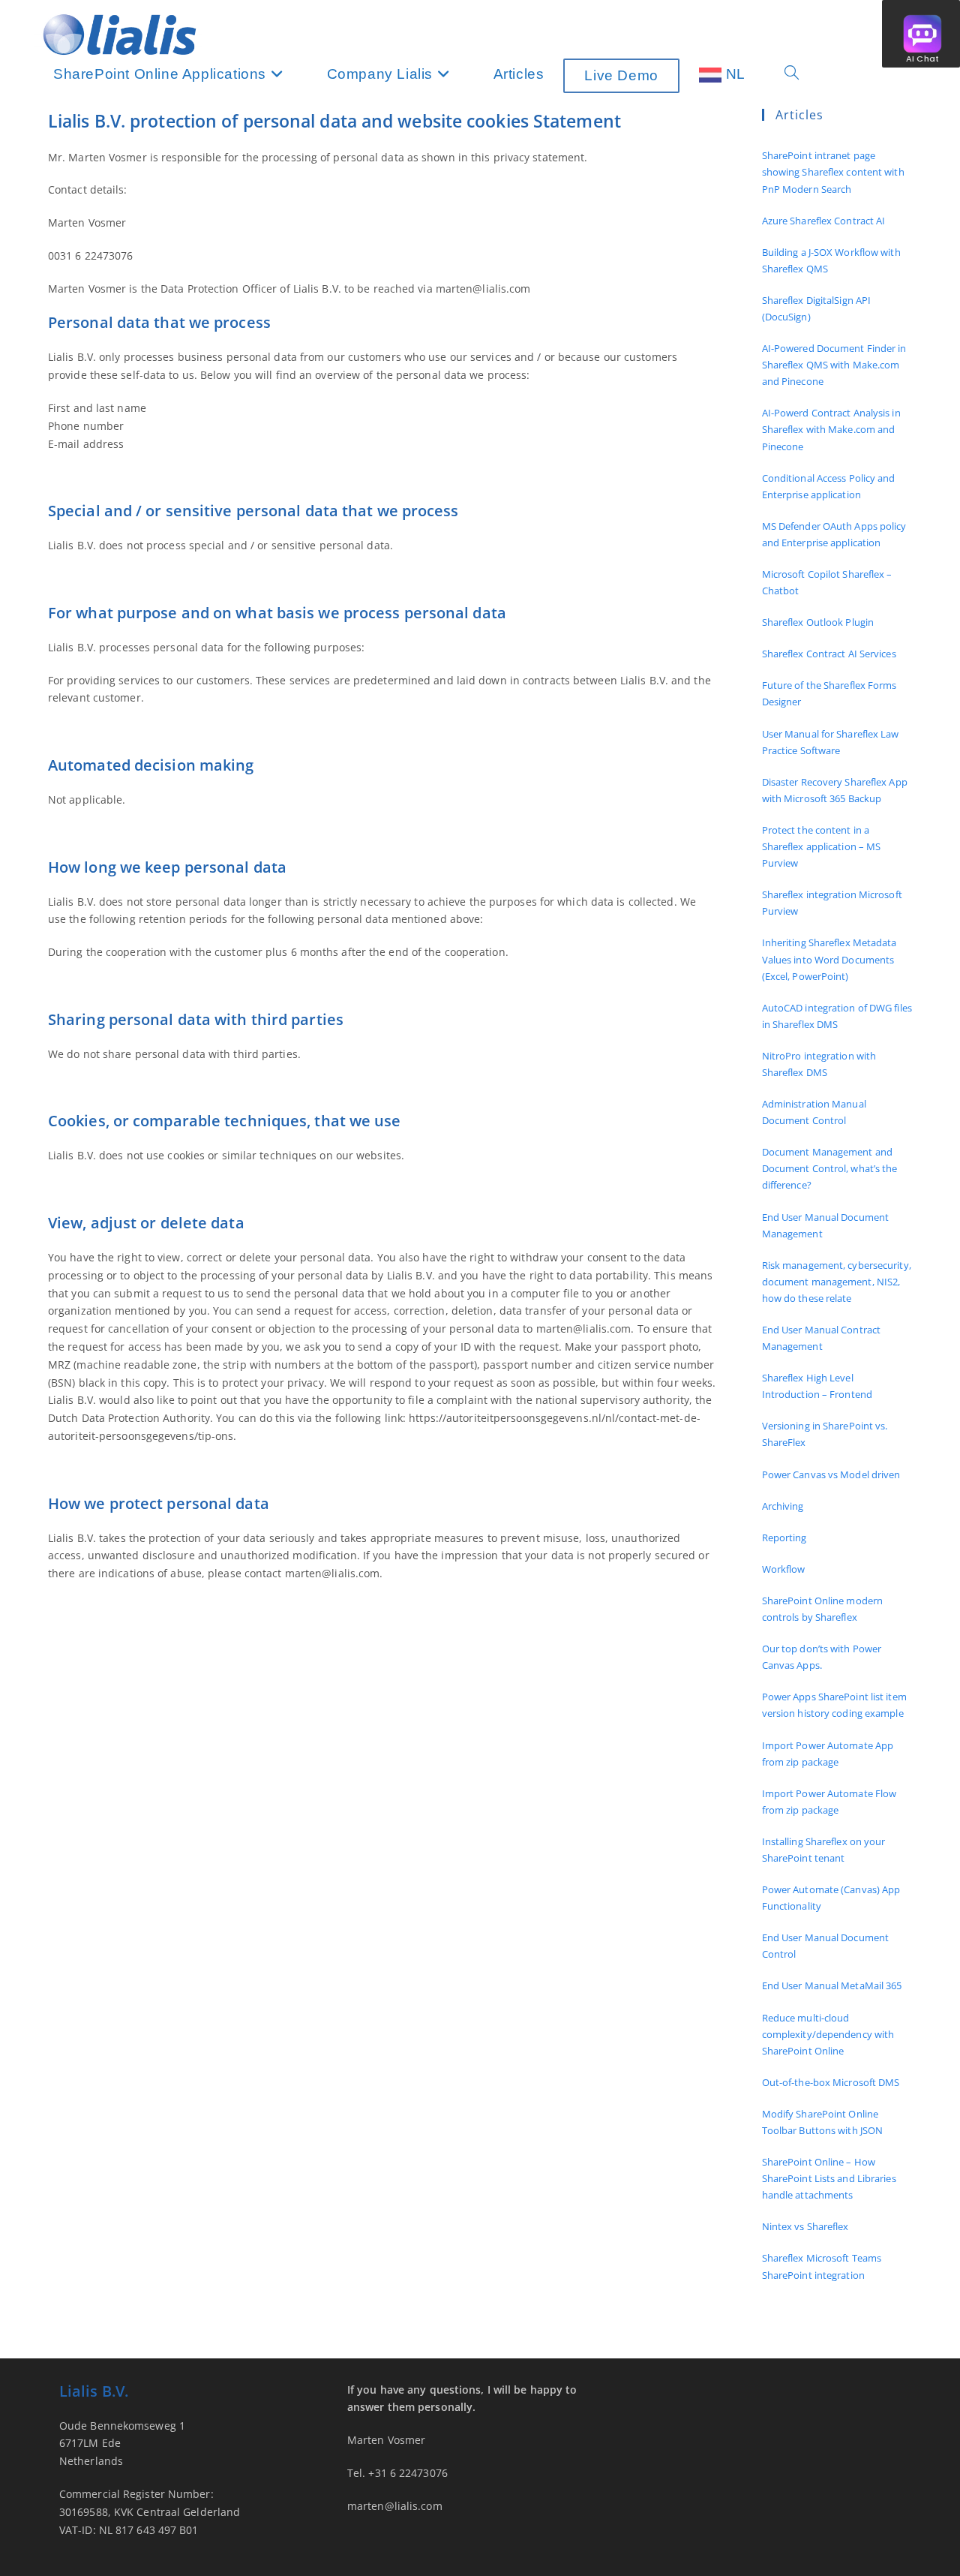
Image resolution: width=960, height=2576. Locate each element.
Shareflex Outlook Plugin (818, 622)
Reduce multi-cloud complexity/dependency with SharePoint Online (828, 2034)
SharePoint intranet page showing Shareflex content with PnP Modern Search (833, 172)
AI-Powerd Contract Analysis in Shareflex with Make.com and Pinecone (831, 429)
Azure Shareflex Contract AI (824, 221)
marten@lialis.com (395, 2506)
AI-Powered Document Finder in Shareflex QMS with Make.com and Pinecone (834, 365)
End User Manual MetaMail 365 (832, 1985)
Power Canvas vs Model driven (831, 1474)
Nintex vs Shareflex (805, 2226)
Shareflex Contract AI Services (829, 654)
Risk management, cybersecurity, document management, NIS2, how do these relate (837, 1282)
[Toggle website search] (792, 74)
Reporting (784, 1537)
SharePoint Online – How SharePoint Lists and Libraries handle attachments (829, 2178)
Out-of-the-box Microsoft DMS (831, 2082)
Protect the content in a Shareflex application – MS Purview (822, 846)
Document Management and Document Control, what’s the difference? (830, 1168)
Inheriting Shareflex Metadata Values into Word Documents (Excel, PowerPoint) (829, 959)
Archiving (783, 1506)
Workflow (784, 1569)
